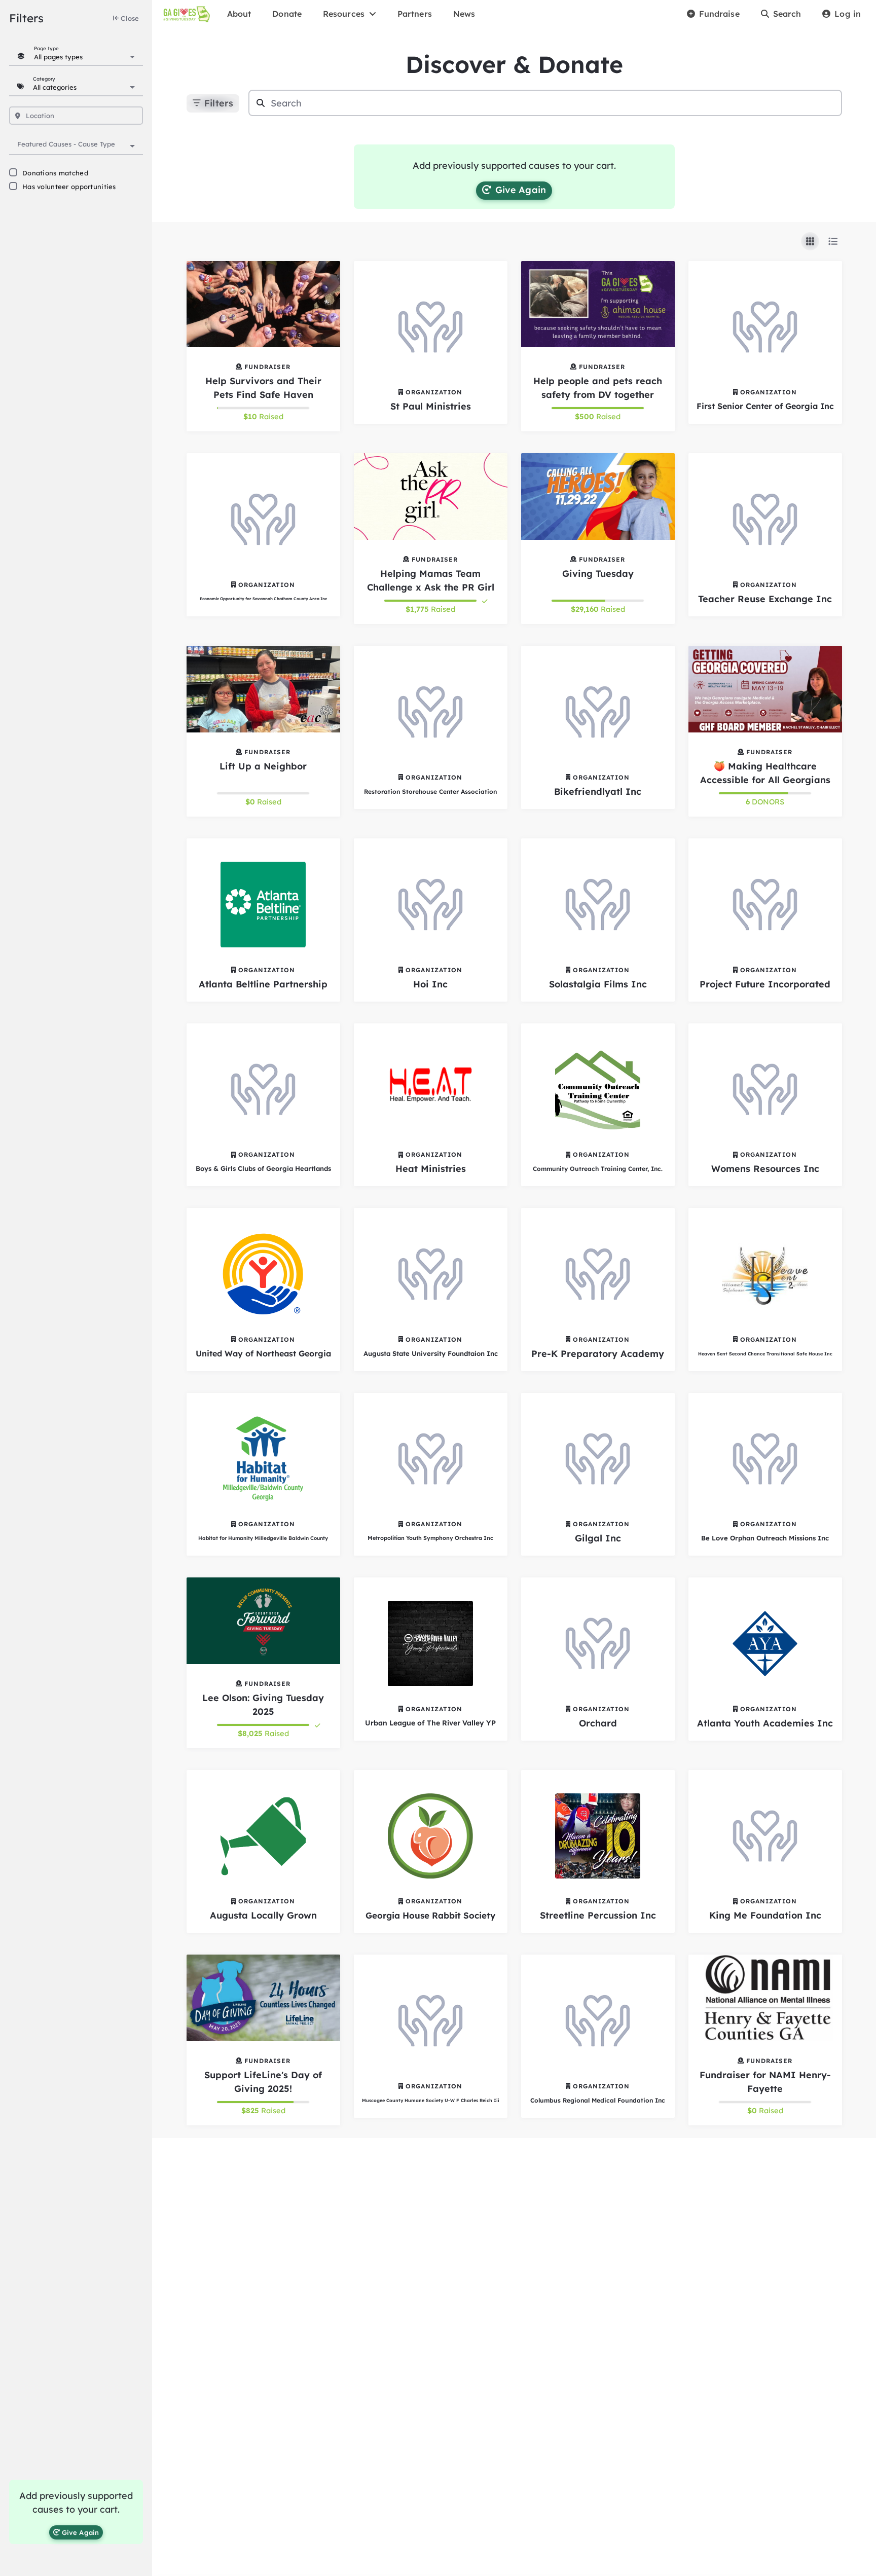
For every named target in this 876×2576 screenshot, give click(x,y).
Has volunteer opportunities (69, 187)
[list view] (833, 241)
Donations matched (55, 173)
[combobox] (84, 56)
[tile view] (810, 241)
